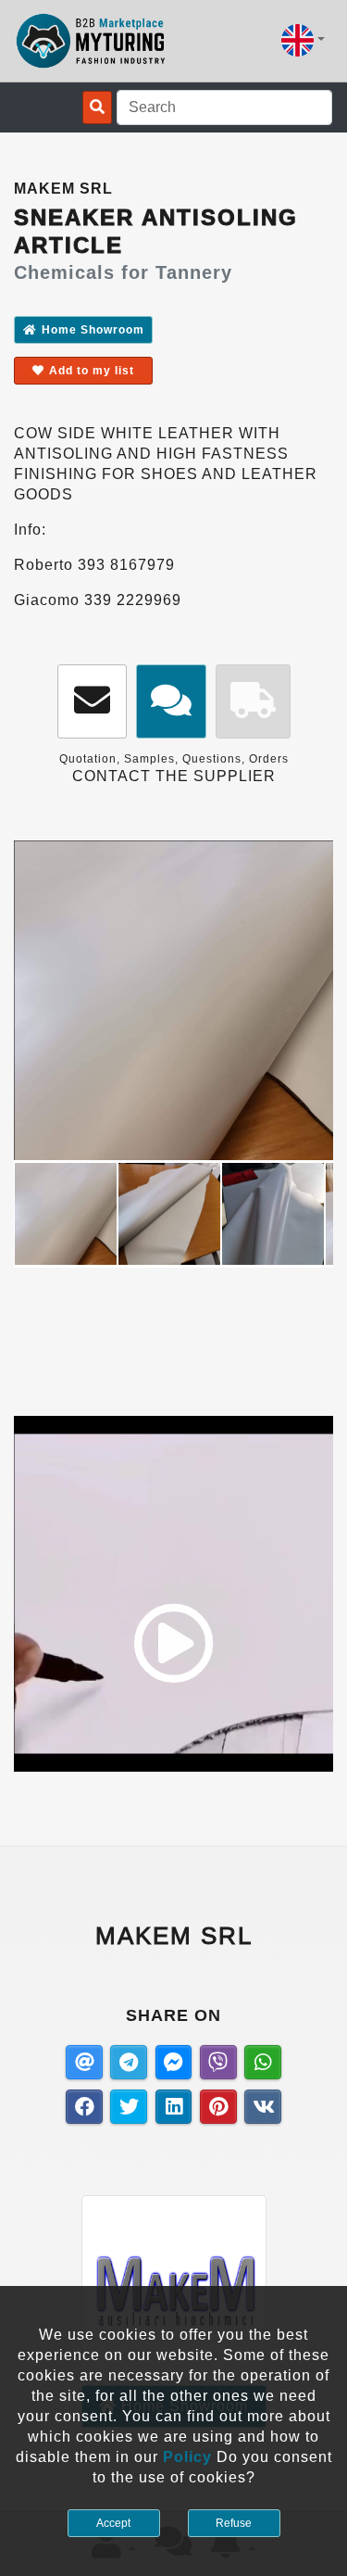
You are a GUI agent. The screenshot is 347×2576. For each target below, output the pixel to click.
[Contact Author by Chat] (171, 702)
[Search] (97, 107)
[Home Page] (91, 41)
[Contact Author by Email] (92, 702)
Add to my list (92, 371)
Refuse (234, 2523)
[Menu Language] (303, 40)
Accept (113, 2523)
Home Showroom (93, 330)
